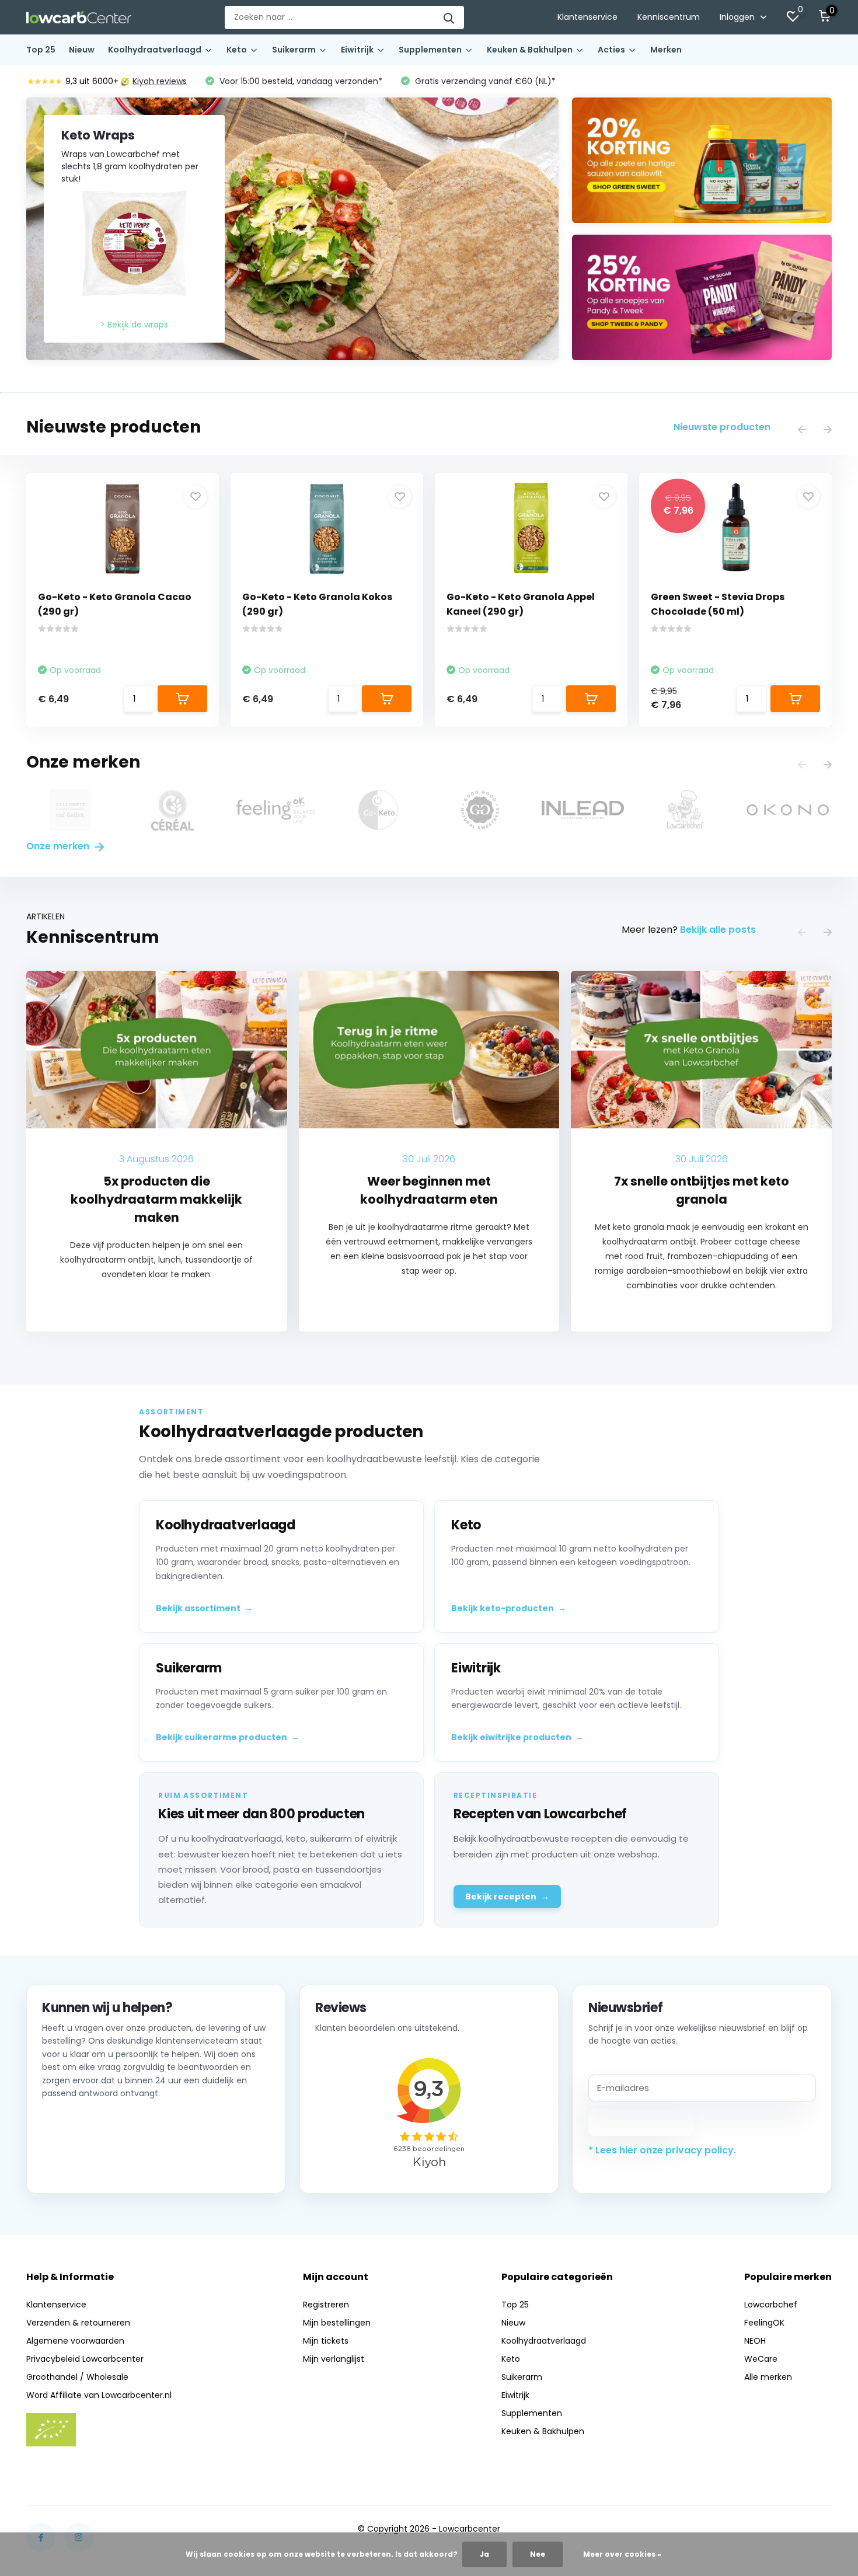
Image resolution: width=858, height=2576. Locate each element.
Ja (484, 2554)
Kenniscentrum (669, 17)
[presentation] (802, 431)
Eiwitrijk (357, 50)
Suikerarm (294, 50)
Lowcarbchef (771, 2305)
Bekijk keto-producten (509, 1608)
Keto (237, 50)
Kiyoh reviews (160, 81)
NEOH (755, 2341)
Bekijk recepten (507, 1897)
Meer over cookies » (622, 2554)
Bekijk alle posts (718, 930)
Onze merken (59, 846)
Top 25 (41, 50)
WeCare (761, 2359)
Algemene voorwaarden (75, 2341)
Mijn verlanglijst (334, 2359)
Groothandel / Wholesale (77, 2377)
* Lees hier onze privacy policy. (662, 2150)
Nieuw (82, 50)
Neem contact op (95, 2163)
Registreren (326, 2305)
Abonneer (641, 2122)
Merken (666, 50)
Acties (611, 50)
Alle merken (768, 2377)
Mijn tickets (326, 2341)
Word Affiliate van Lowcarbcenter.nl (99, 2395)
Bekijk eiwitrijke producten (517, 1737)
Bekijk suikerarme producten (228, 1737)
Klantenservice (587, 17)
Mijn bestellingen (337, 2323)
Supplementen (430, 50)
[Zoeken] (449, 18)
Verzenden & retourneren (78, 2323)
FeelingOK (764, 2323)
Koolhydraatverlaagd (155, 50)
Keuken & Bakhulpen (530, 50)
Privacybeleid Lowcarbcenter (85, 2359)
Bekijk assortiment (204, 1608)
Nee (538, 2554)
